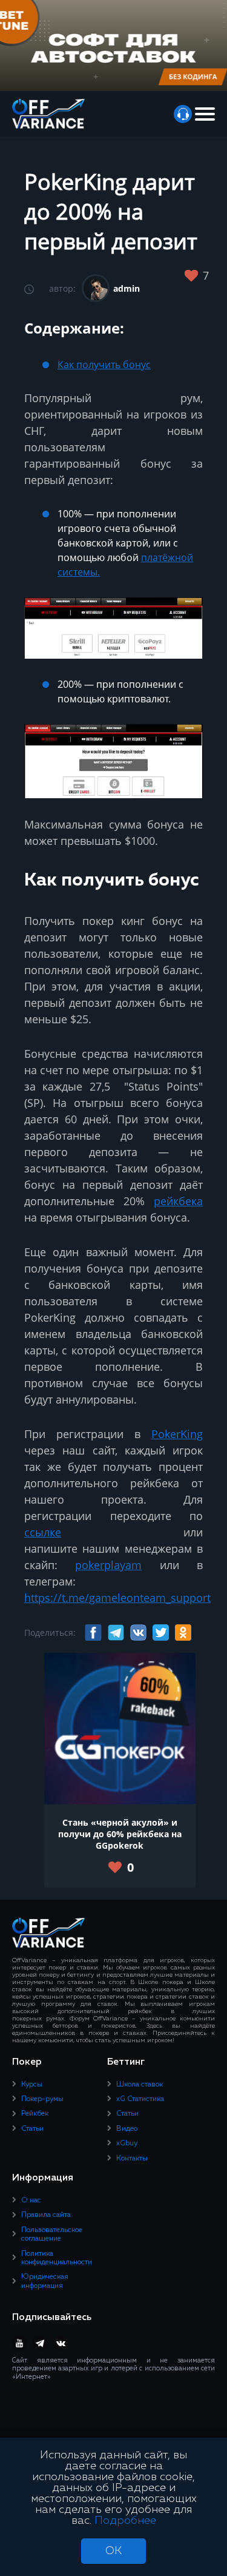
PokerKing (177, 1434)
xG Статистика (140, 2099)
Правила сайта (46, 2215)
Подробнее (125, 2521)
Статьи (32, 2129)
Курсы (32, 2085)
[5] (195, 277)
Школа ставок (140, 2085)
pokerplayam (108, 1565)
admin (127, 288)
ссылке (43, 1532)
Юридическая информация (45, 2281)
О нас (31, 2201)
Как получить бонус (104, 365)
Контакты (132, 2159)
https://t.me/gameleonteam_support (117, 1598)
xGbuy (127, 2144)
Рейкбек (35, 2114)
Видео (127, 2129)
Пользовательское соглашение (52, 2235)
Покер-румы (42, 2099)
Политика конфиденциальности (57, 2258)
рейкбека (178, 1201)
